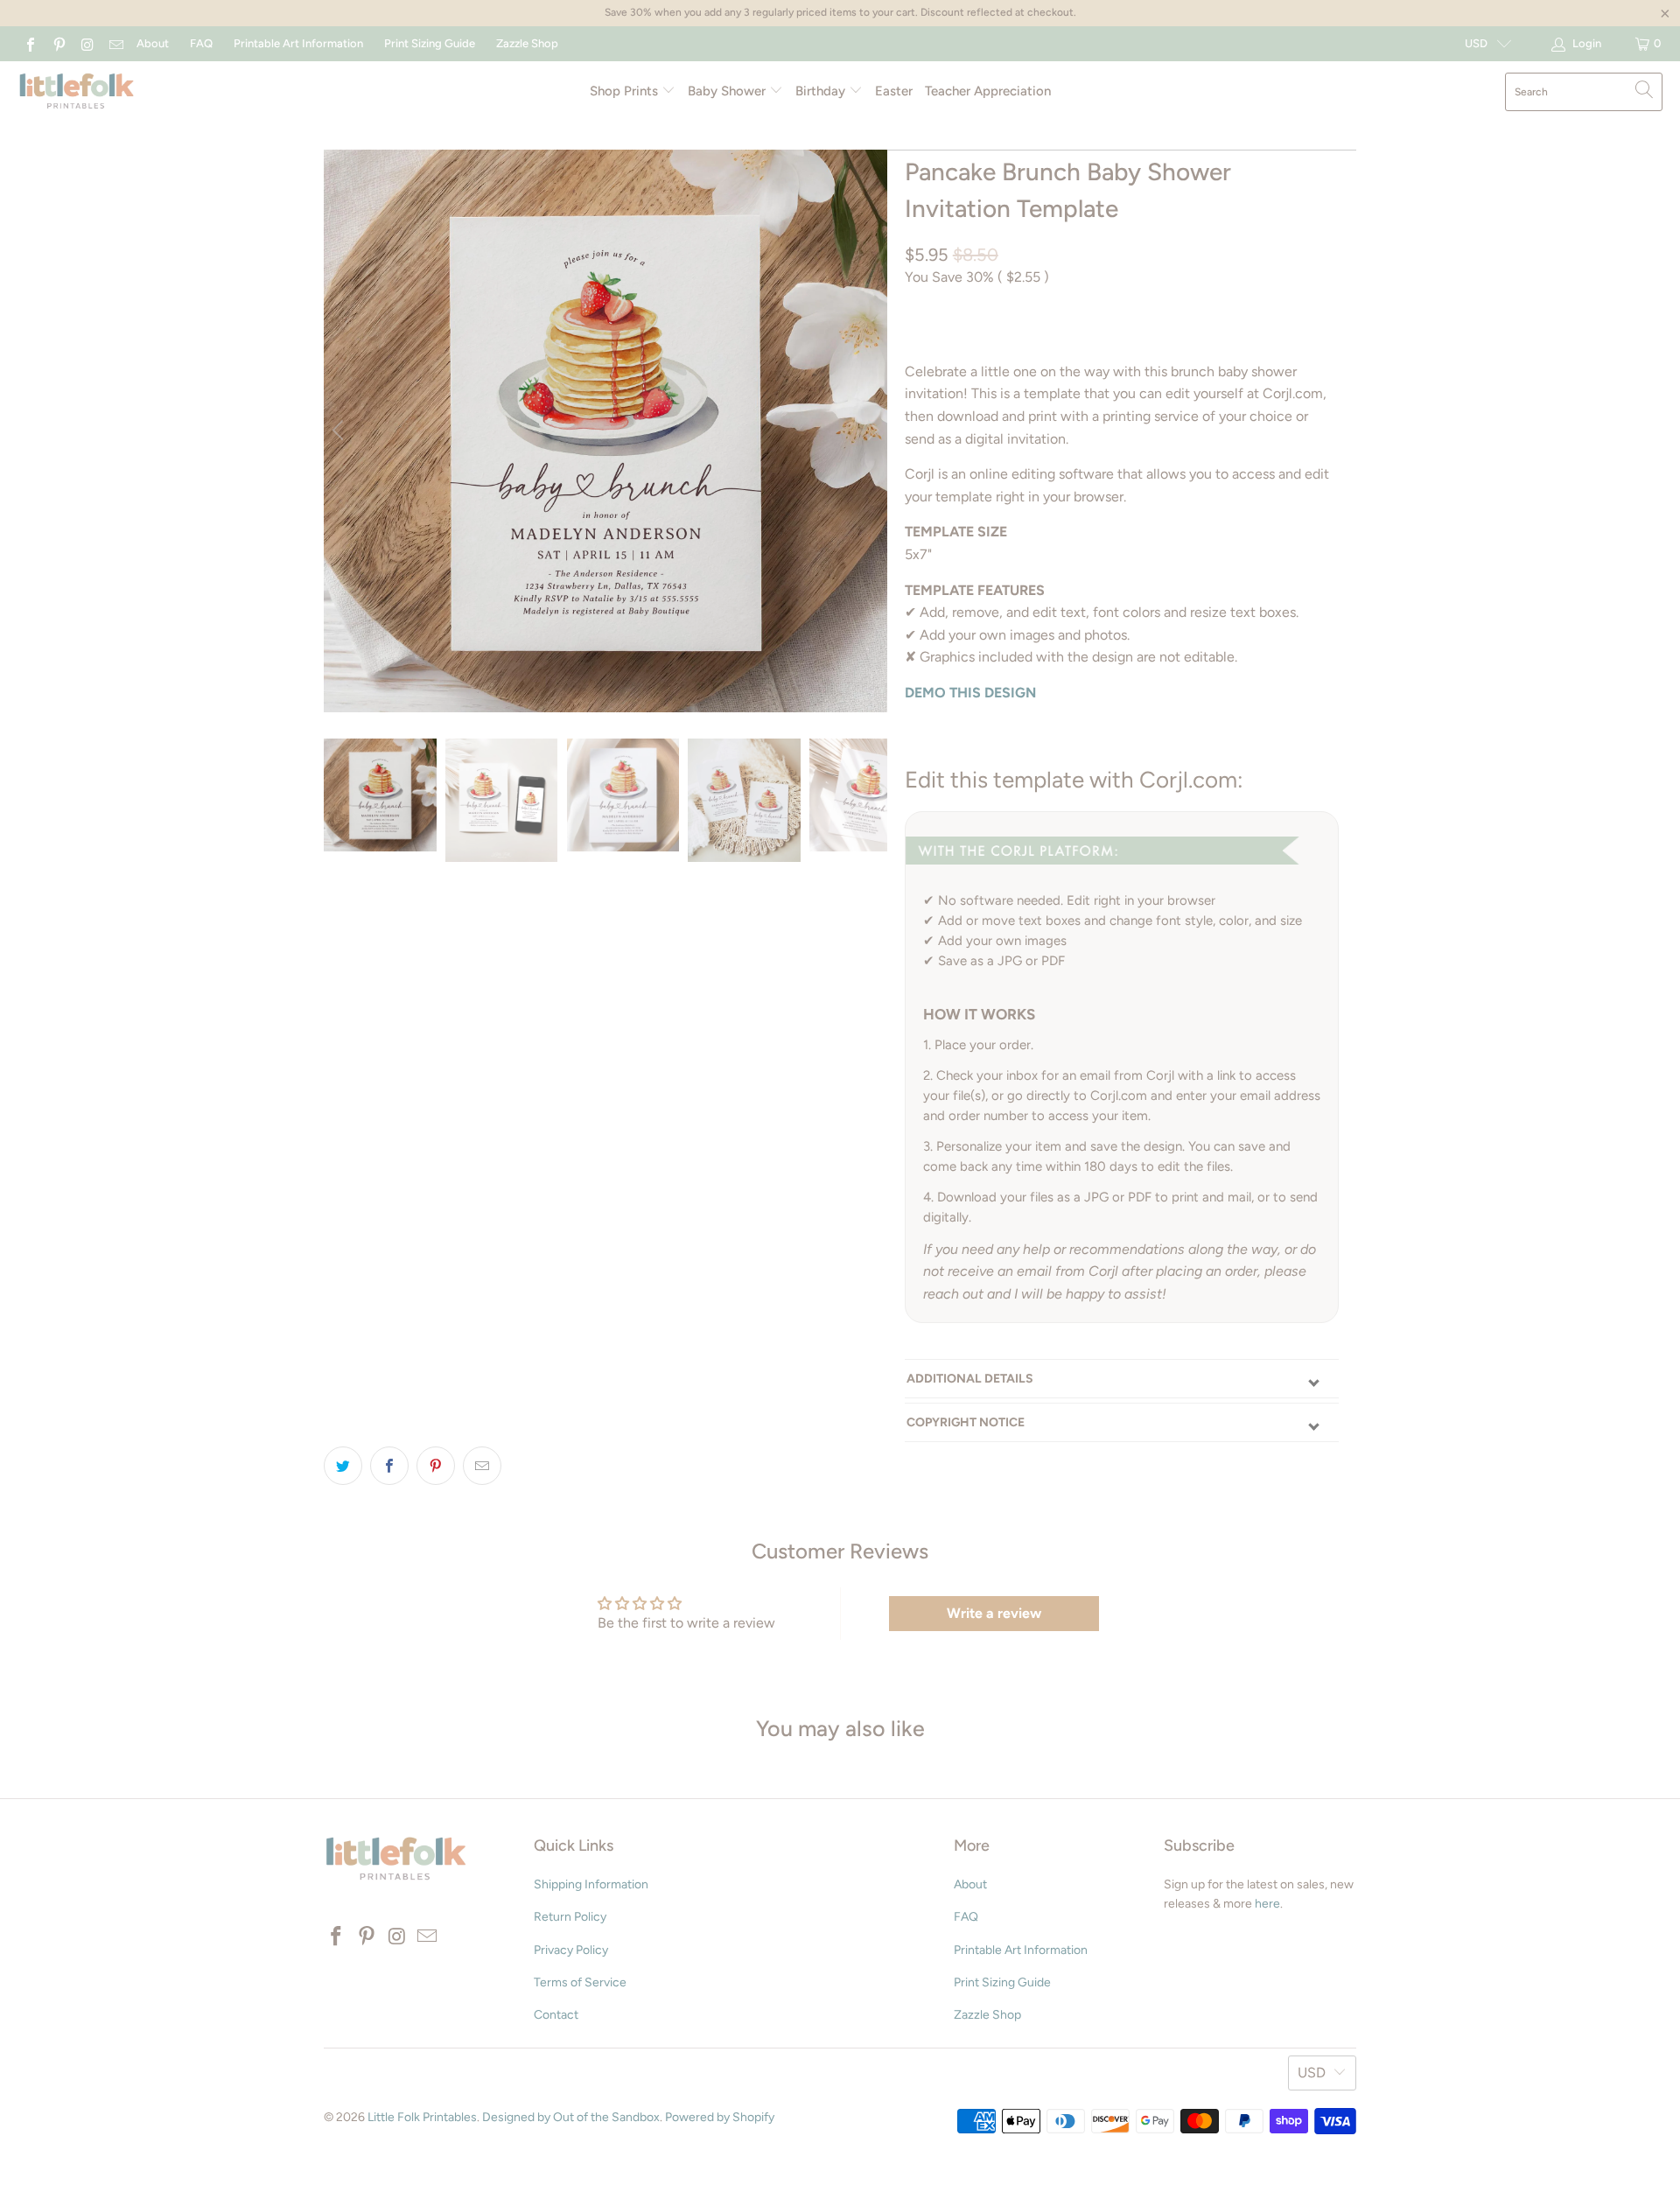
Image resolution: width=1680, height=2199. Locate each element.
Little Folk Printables (422, 2117)
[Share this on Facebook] (389, 1466)
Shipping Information (591, 1884)
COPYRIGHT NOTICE (966, 1422)
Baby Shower (728, 91)
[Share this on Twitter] (343, 1466)
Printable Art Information (298, 43)
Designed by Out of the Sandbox (571, 2117)
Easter (894, 91)
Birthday (822, 91)
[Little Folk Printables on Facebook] (30, 43)
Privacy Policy (571, 1950)
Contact (556, 2015)
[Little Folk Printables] (77, 92)
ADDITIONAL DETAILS (970, 1379)
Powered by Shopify (720, 2117)
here (1267, 1904)
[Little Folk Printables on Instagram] (87, 43)
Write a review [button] (994, 1613)
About (153, 43)
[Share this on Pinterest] (436, 1466)
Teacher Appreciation (988, 91)
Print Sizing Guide (430, 43)
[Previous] (340, 431)
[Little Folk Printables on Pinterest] (58, 43)
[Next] (871, 431)
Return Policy (570, 1917)
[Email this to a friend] (482, 1466)
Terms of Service (580, 1982)
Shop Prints (626, 91)
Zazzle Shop (527, 43)
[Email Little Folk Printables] (115, 43)
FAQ (201, 43)
